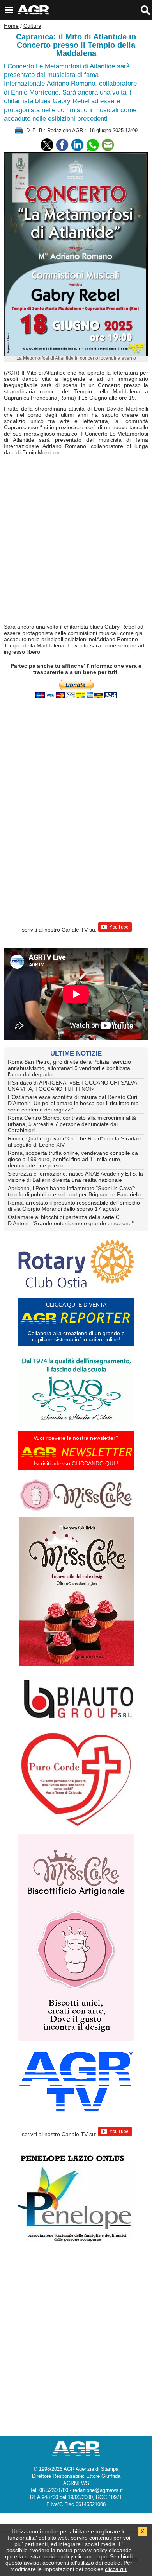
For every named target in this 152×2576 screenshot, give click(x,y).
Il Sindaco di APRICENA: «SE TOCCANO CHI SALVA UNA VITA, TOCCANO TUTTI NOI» (72, 1086)
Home (11, 26)
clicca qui (116, 2569)
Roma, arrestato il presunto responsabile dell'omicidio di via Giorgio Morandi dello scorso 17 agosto (74, 1206)
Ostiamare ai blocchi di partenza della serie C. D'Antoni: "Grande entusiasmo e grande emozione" (71, 1220)
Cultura (32, 26)
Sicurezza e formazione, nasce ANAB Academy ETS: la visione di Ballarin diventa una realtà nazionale (75, 1177)
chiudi (125, 2556)
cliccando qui (91, 2556)
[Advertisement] (76, 540)
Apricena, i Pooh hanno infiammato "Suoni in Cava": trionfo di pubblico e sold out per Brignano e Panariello (75, 1191)
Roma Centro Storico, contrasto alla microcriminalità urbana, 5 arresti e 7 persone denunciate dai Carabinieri (72, 1124)
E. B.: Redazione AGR (58, 130)
